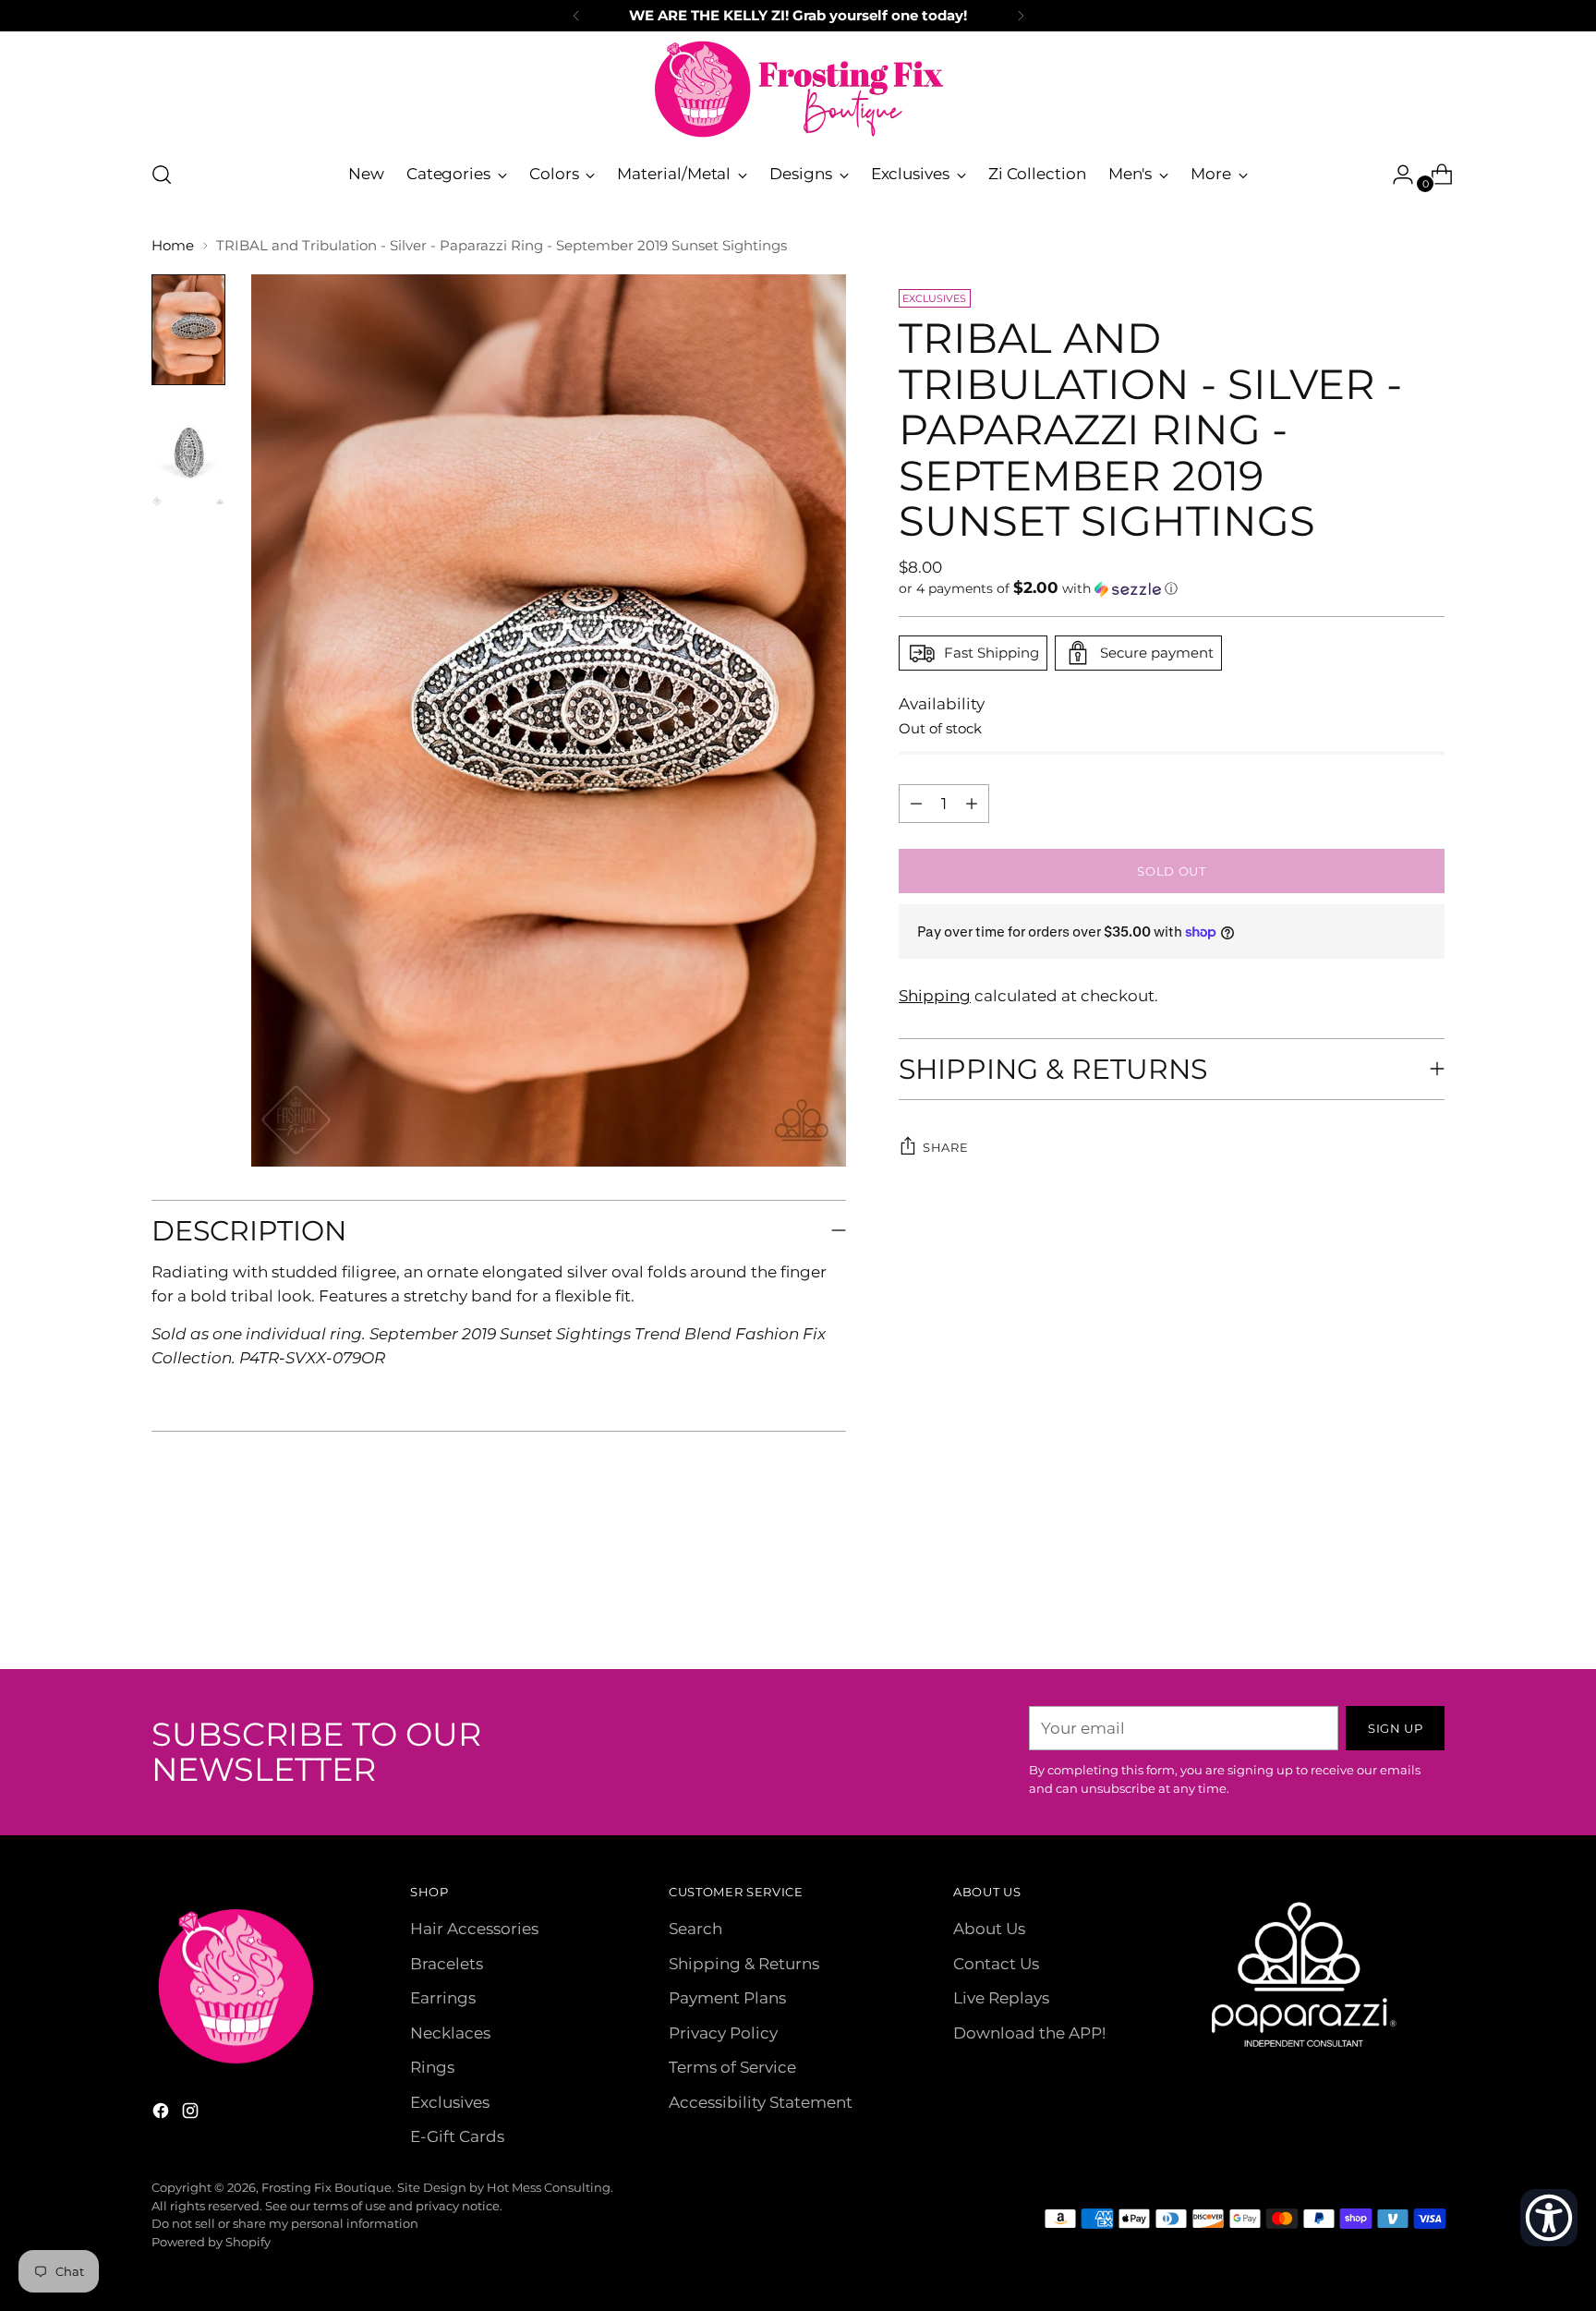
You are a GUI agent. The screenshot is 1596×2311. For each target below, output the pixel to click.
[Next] (1021, 16)
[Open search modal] (162, 175)
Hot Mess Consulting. (550, 2187)
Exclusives (450, 2102)
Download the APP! (1029, 2033)
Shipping (935, 996)
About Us (989, 1929)
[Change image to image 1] (188, 330)
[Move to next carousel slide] (1429, 1605)
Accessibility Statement (761, 2102)
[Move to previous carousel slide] (1386, 1606)
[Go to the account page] (1396, 175)
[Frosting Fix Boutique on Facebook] (163, 2114)
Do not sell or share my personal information (285, 2223)
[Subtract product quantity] (972, 804)
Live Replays (1001, 1998)
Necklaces (450, 2033)
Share (945, 1147)
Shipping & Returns (744, 1964)
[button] (1172, 588)
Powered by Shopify (211, 2242)
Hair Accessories (474, 1929)
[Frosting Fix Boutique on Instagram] (192, 2114)
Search (695, 1929)
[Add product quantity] (916, 804)
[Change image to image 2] (188, 452)
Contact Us (996, 1964)
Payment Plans (727, 1998)
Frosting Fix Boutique (326, 2187)
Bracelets (447, 1964)
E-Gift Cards (457, 2136)
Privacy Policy (723, 2033)
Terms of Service (732, 2067)
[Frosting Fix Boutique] (798, 89)
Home (173, 245)
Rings (432, 2067)
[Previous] (576, 16)
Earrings (443, 1998)
